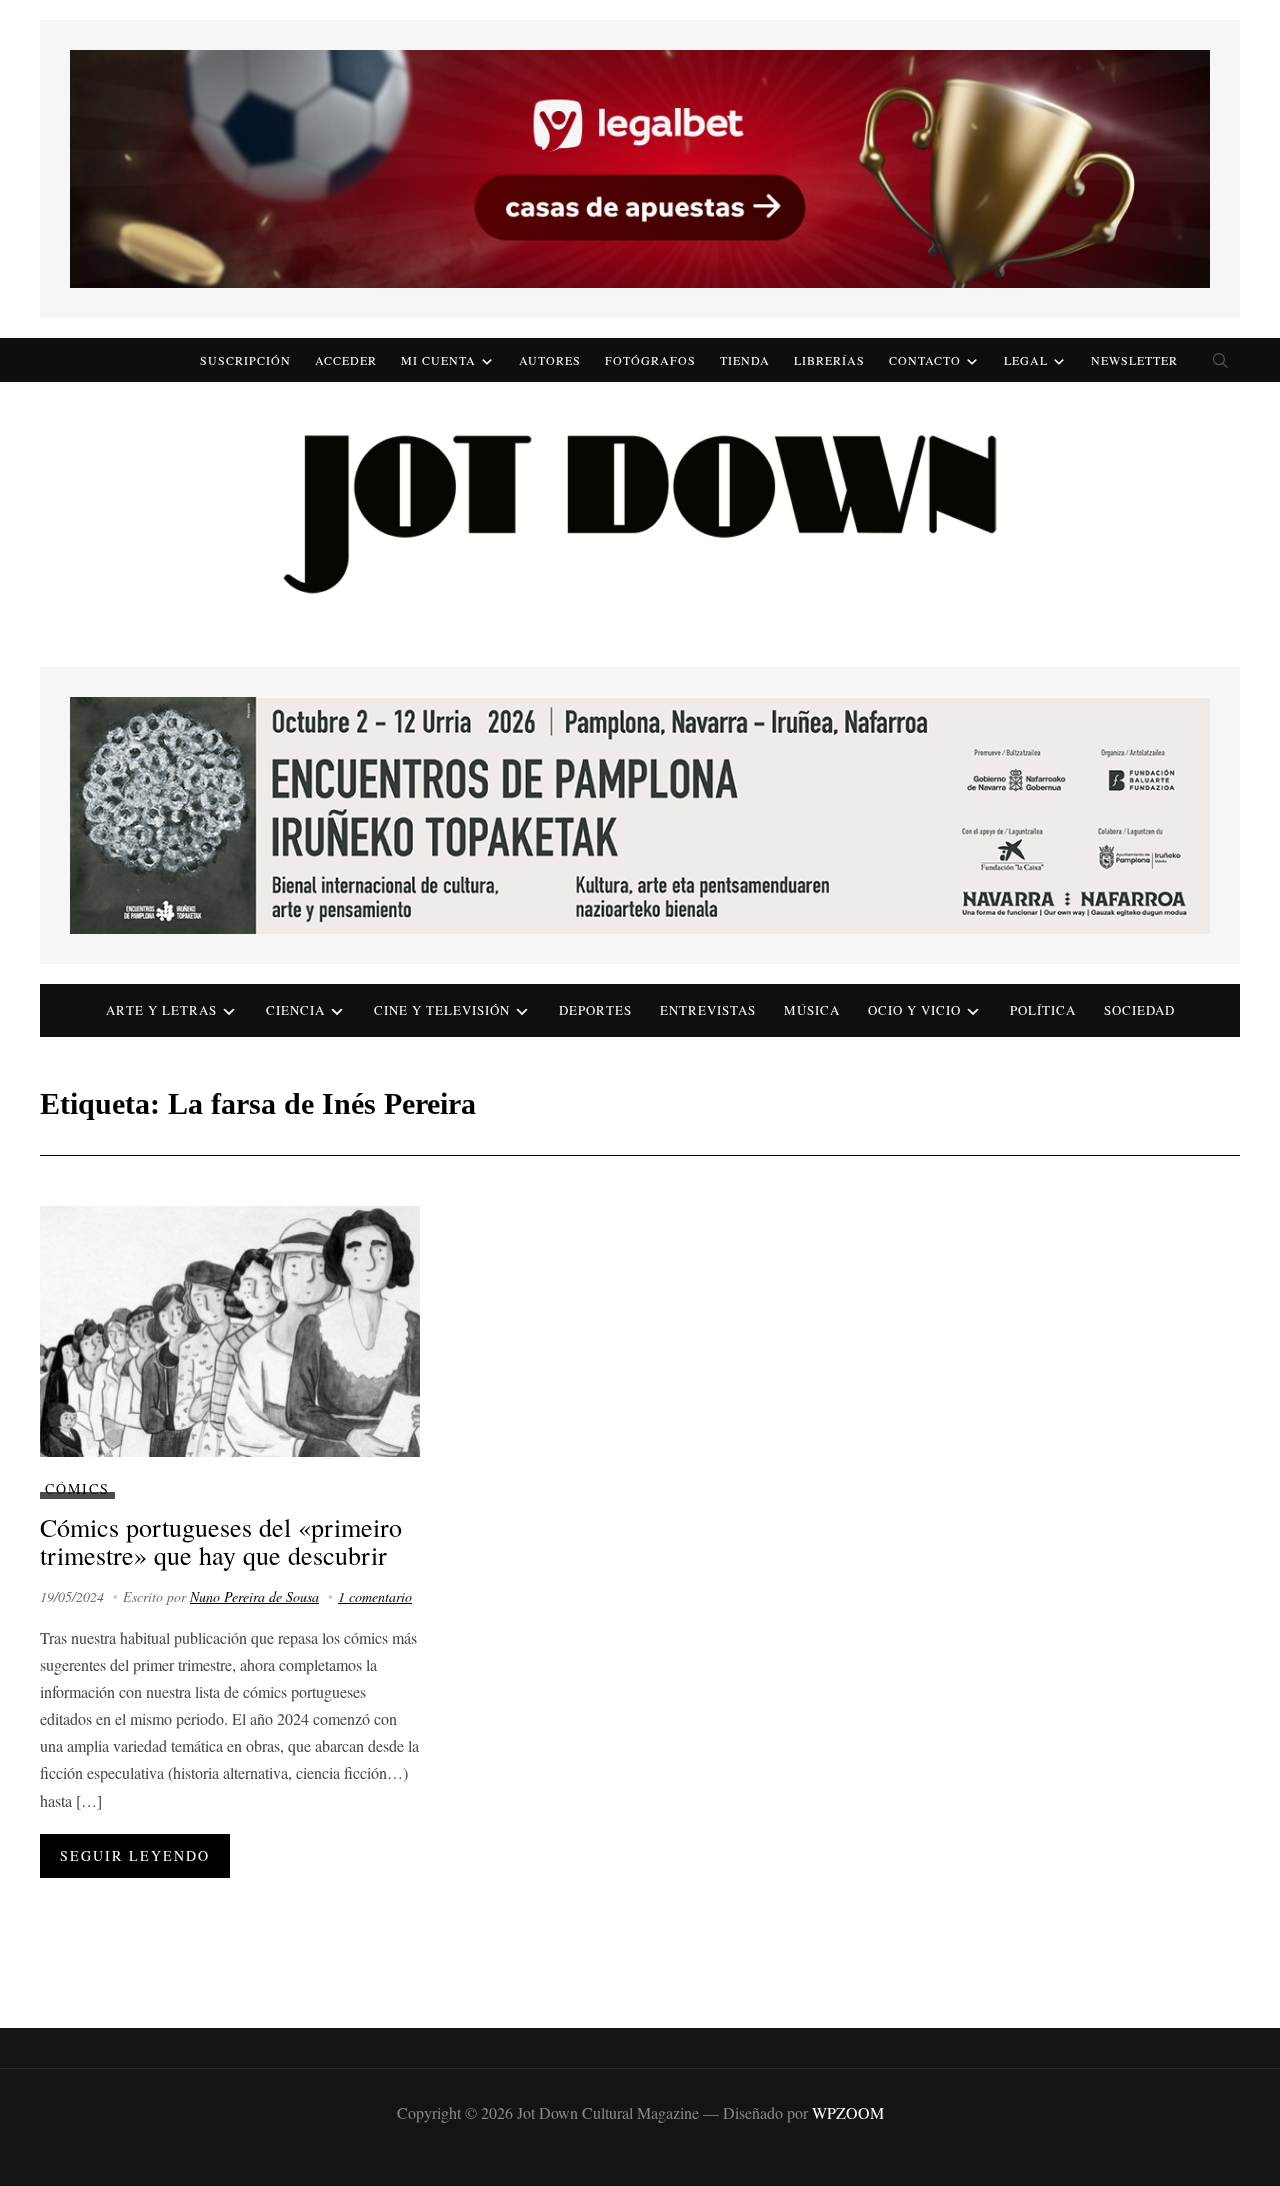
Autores (550, 360)
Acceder (346, 360)
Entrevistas (708, 1010)
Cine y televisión (442, 1010)
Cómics (77, 1488)
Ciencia (295, 1010)
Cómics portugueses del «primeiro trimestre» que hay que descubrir (221, 1541)
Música (812, 1010)
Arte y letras (161, 1010)
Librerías (829, 360)
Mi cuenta (438, 360)
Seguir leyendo (135, 1855)
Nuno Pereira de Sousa (254, 1596)
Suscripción (245, 360)
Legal (1026, 360)
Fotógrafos (650, 360)
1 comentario (375, 1596)
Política (1043, 1010)
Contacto (925, 360)
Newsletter (1134, 360)
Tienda (745, 360)
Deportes (595, 1010)
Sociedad (1139, 1010)
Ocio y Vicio (914, 1010)
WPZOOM (848, 2112)
